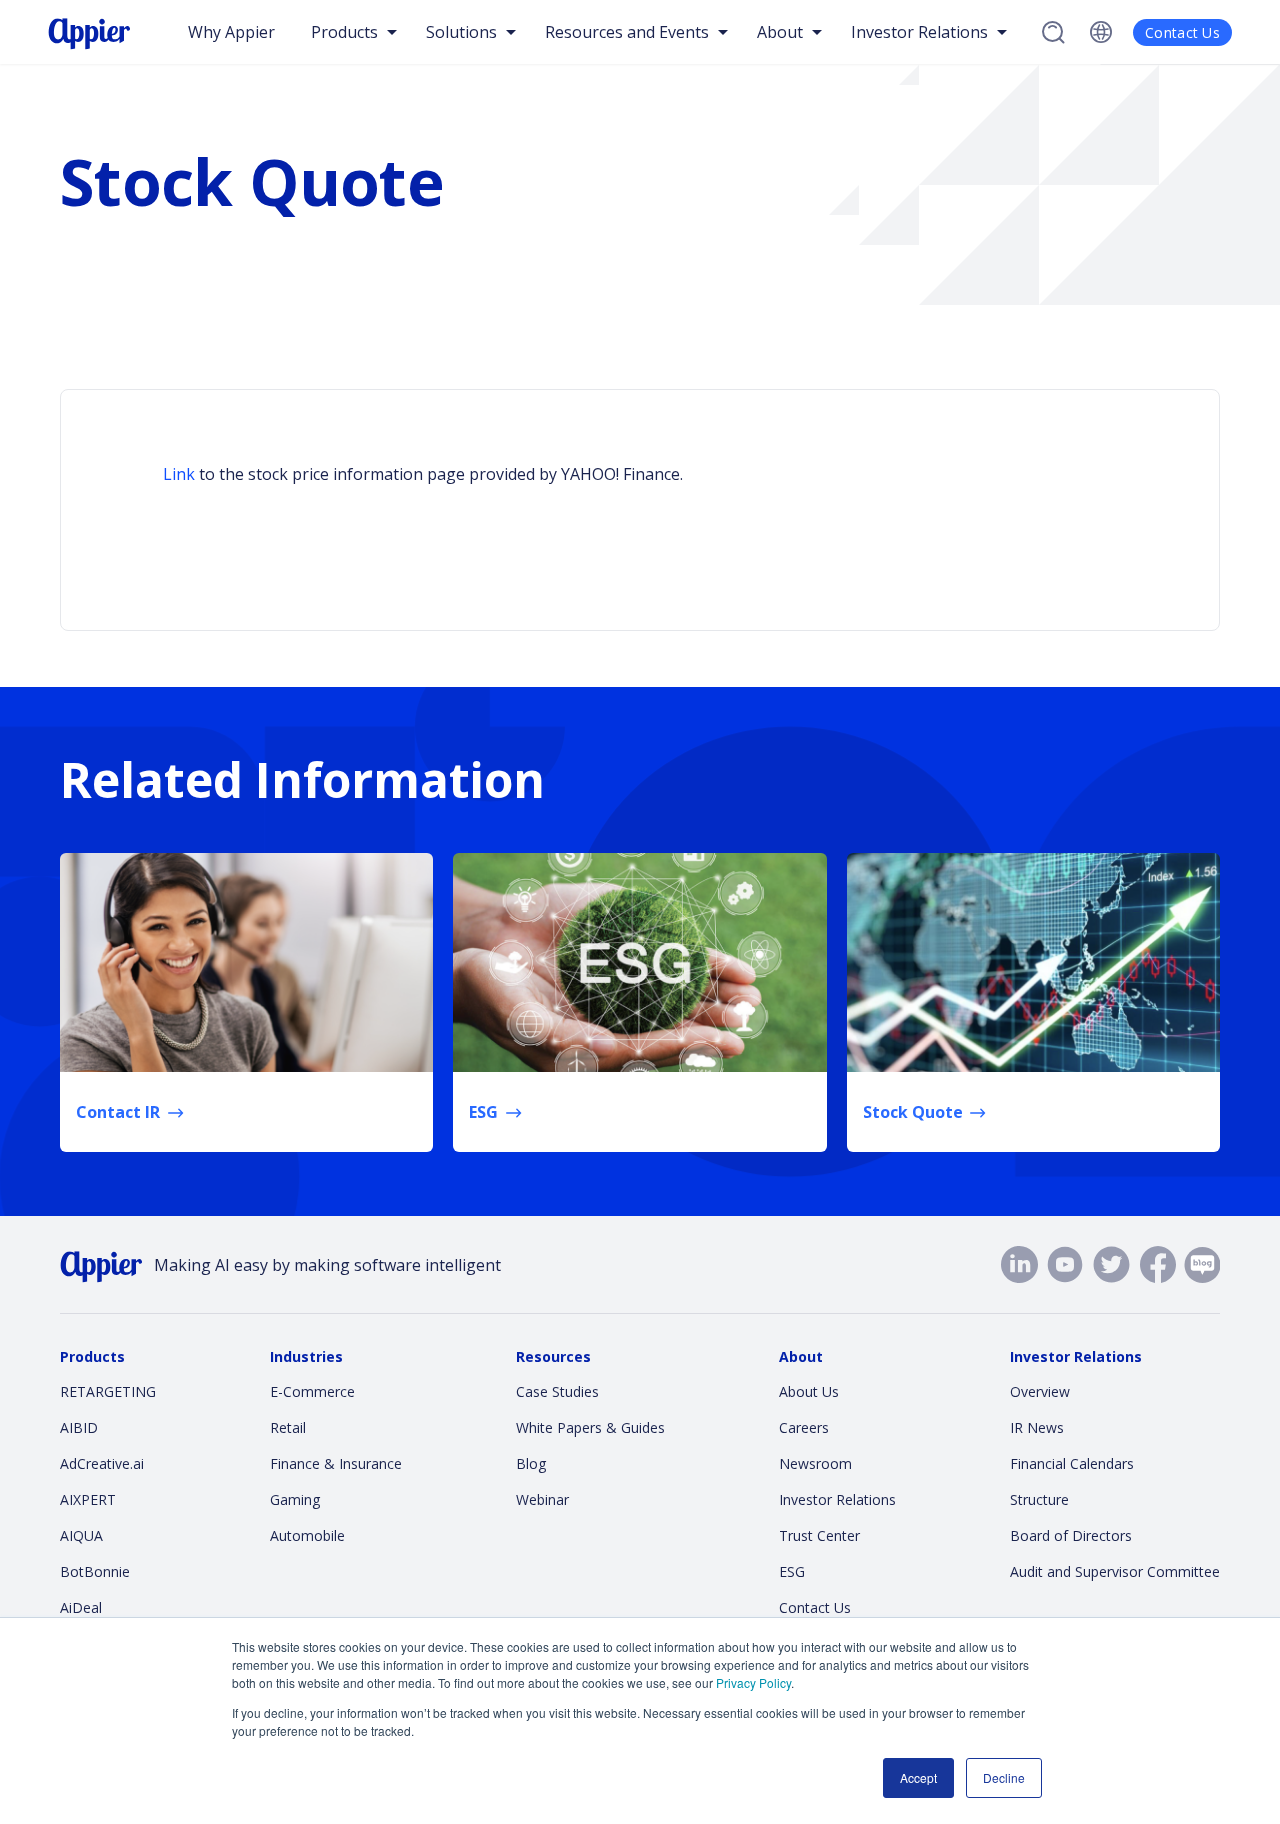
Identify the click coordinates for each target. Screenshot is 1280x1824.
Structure (1039, 1499)
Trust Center (819, 1535)
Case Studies (557, 1391)
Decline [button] (1004, 1777)
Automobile (307, 1535)
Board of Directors (1071, 1535)
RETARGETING (108, 1391)
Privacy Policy (753, 1682)
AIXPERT (88, 1499)
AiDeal (81, 1607)
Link (179, 474)
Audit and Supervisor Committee (1115, 1571)
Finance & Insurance (336, 1463)
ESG (792, 1571)
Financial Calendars (1072, 1463)
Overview (1040, 1391)
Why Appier (231, 32)
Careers (804, 1427)
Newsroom (815, 1463)
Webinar (542, 1499)
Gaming (295, 1499)
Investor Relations (837, 1499)
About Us (809, 1391)
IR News (1037, 1427)
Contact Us (1182, 32)
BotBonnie (95, 1571)
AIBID (79, 1427)
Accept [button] (918, 1777)
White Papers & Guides (590, 1427)
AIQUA (81, 1535)
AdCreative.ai (102, 1463)
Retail (288, 1427)
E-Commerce (312, 1391)
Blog (531, 1463)
